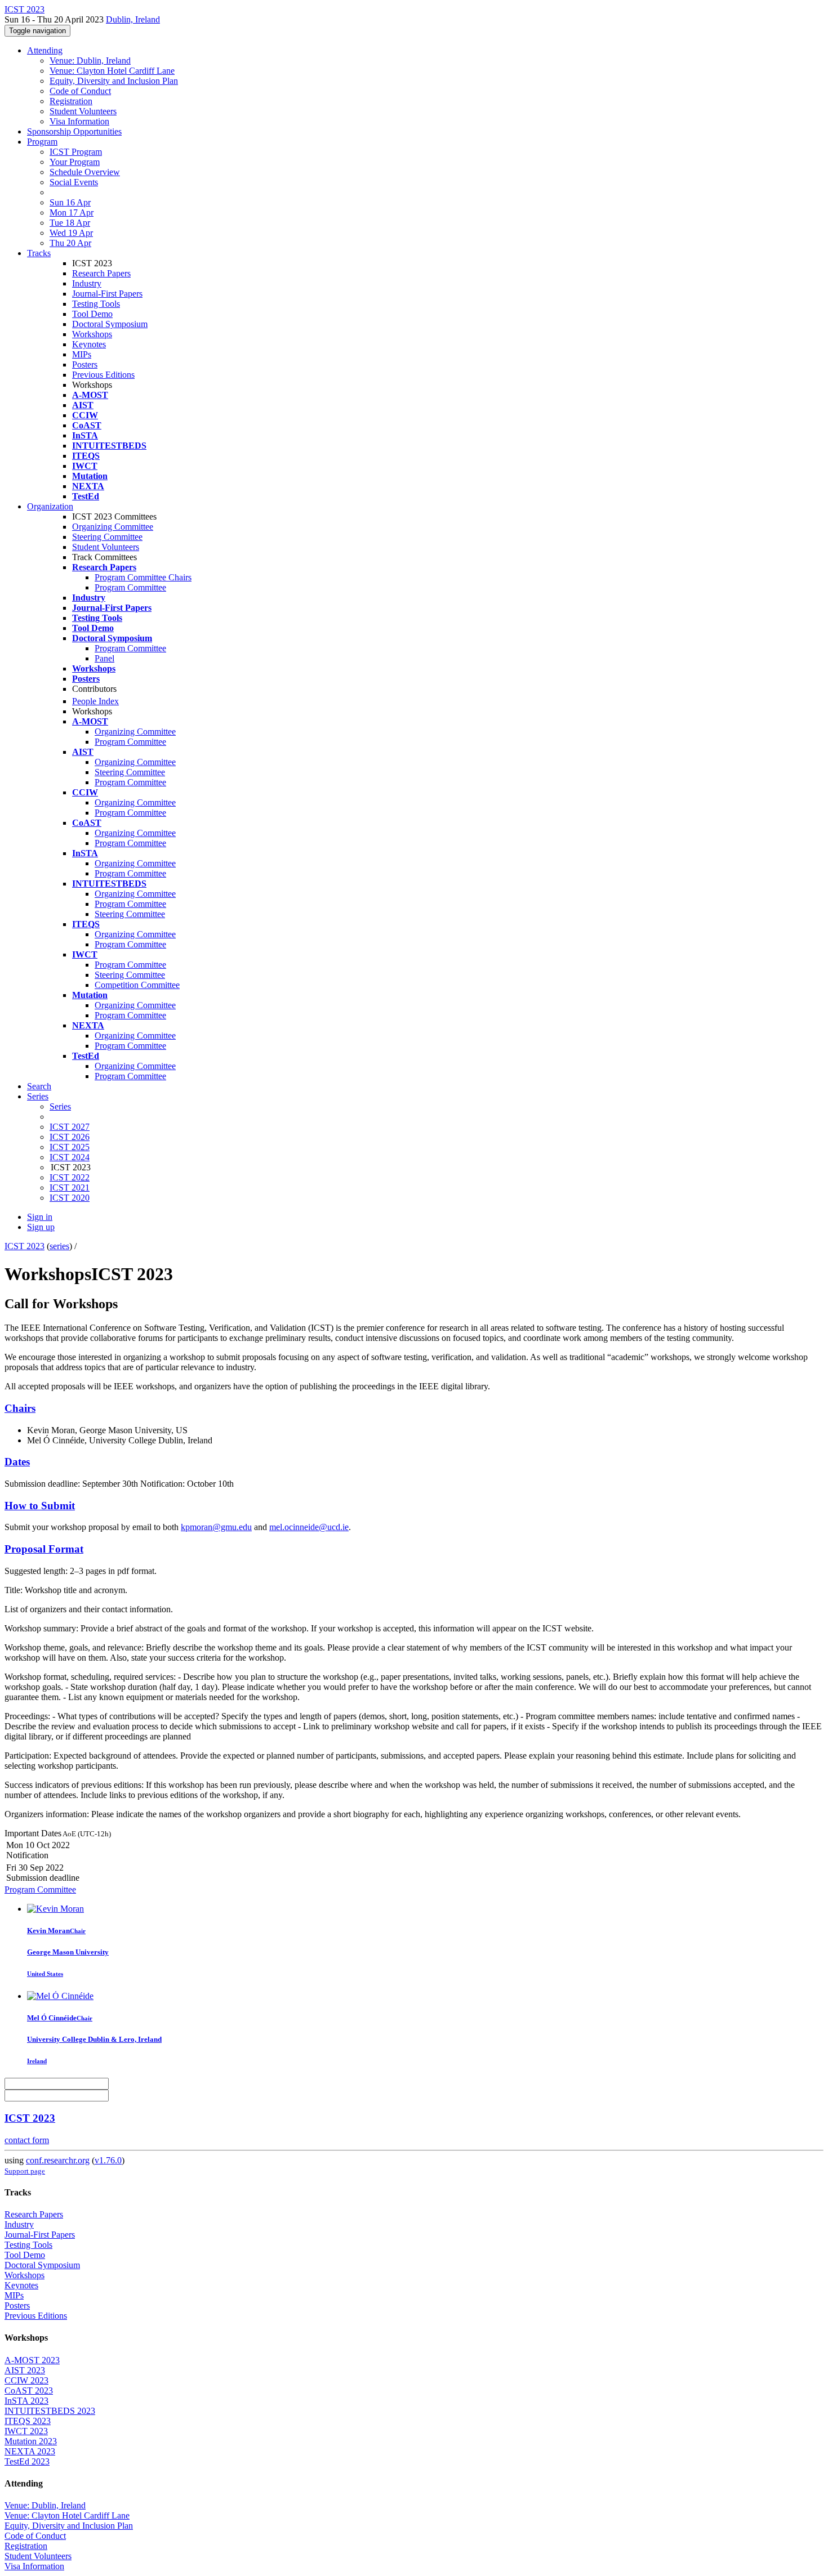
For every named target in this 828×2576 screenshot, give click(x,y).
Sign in (40, 1217)
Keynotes (89, 344)
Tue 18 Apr (70, 223)
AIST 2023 (25, 2370)
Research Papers (101, 273)
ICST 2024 (70, 1157)
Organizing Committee (113, 527)
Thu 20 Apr (70, 243)
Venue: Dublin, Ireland (90, 61)
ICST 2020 (70, 1198)
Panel (104, 658)
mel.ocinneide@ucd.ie (309, 1527)
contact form (27, 2140)
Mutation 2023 (31, 2441)
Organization (50, 506)
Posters (85, 365)
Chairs (20, 1408)
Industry (87, 283)
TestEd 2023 (27, 2461)
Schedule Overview (85, 172)
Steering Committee (107, 537)
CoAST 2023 (29, 2391)
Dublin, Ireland (133, 19)
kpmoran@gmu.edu (216, 1527)
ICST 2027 (70, 1127)
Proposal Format (44, 1549)
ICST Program (76, 152)
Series (60, 1106)
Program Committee (130, 587)
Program (42, 142)
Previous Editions (103, 375)
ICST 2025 (70, 1147)
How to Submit (40, 1506)
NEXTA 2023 (30, 2451)
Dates (17, 1462)
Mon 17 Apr (72, 213)
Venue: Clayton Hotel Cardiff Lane (112, 71)
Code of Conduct (80, 91)
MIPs (82, 354)
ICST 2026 (70, 1137)
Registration (71, 101)
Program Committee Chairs (143, 577)
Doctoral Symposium (110, 324)
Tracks (39, 253)
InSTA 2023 (26, 2401)
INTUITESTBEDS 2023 (50, 2411)
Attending (45, 50)
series (59, 1246)
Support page (25, 2171)
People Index (95, 701)
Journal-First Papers (107, 294)
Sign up (41, 1227)
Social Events (74, 182)
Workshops (92, 334)
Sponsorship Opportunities (74, 131)
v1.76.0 (108, 2160)
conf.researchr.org (58, 2160)
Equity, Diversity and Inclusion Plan (114, 81)
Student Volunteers (83, 111)
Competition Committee (137, 985)
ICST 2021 (70, 1188)
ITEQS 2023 (28, 2421)
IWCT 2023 (26, 2431)
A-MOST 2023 (32, 2360)
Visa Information (79, 121)
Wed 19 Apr (71, 233)
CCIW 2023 (26, 2380)
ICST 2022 (70, 1177)
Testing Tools (96, 304)
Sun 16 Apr (70, 202)
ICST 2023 (25, 1246)
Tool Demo (92, 314)
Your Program (75, 162)
